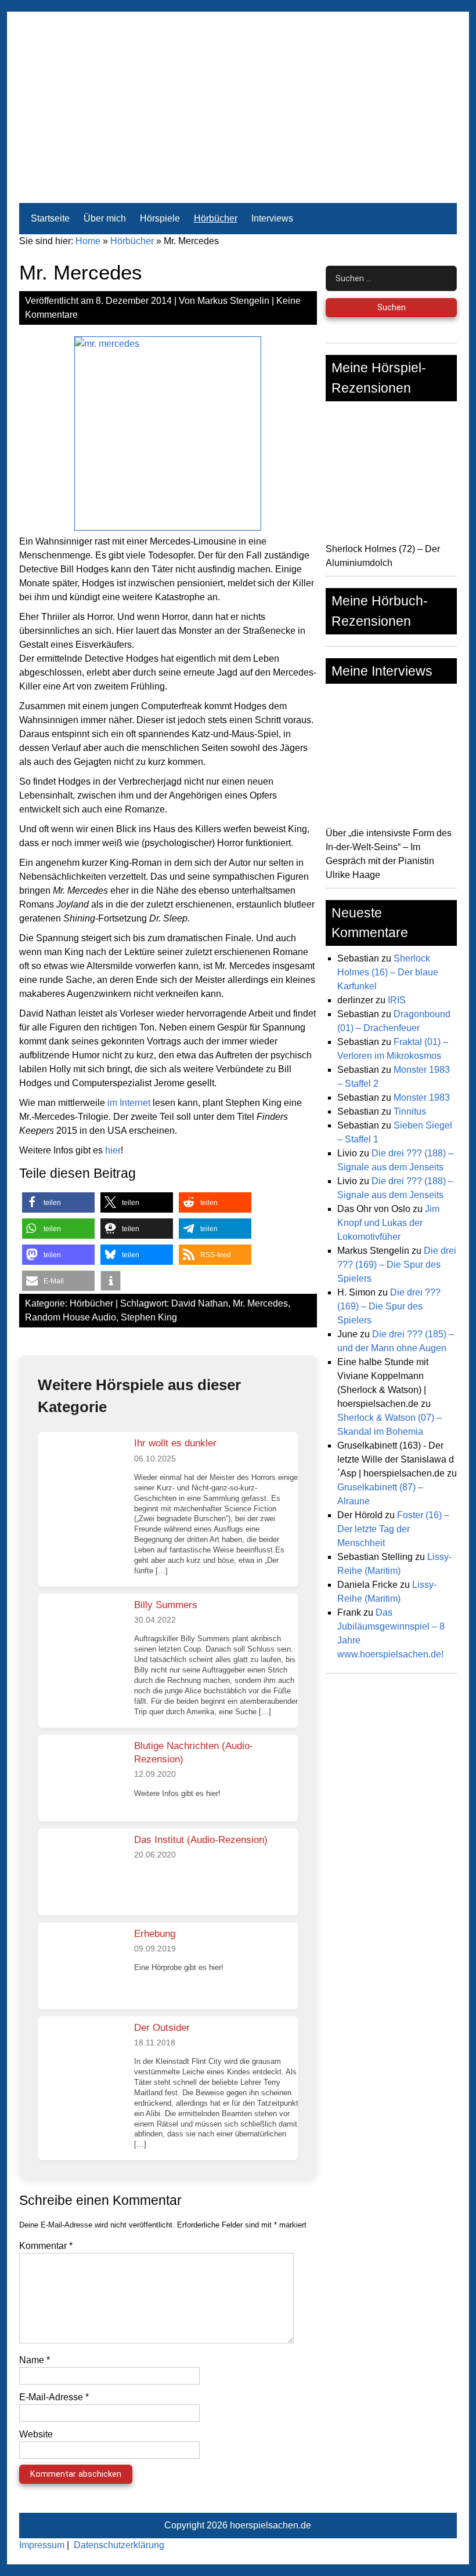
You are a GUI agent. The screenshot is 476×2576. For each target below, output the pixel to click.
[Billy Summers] (81, 1637)
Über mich (105, 218)
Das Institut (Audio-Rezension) (201, 1840)
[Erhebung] (81, 1966)
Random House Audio (71, 1317)
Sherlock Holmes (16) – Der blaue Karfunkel (388, 972)
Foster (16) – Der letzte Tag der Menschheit (393, 1529)
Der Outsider (162, 2028)
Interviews (272, 218)
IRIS (397, 1000)
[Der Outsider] (81, 2060)
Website (36, 2434)
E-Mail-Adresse (54, 2397)
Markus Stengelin (233, 301)
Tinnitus (410, 1111)
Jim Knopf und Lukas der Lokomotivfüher (388, 1223)
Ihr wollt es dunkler (175, 1443)
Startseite (50, 218)
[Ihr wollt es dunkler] (81, 1475)
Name (35, 2360)
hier (113, 1150)
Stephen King (149, 1317)
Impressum (42, 2545)
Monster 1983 (422, 1097)
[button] (58, 1202)
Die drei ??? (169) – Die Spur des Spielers (397, 1265)
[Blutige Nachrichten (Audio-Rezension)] (81, 1778)
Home (88, 241)
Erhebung (155, 1934)
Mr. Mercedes (260, 1303)
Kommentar (46, 2246)
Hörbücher (216, 218)
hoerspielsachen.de (271, 2525)
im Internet (129, 1103)
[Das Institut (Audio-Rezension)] (81, 1872)
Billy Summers (166, 1605)
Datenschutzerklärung (119, 2545)
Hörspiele (160, 218)
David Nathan (200, 1303)
